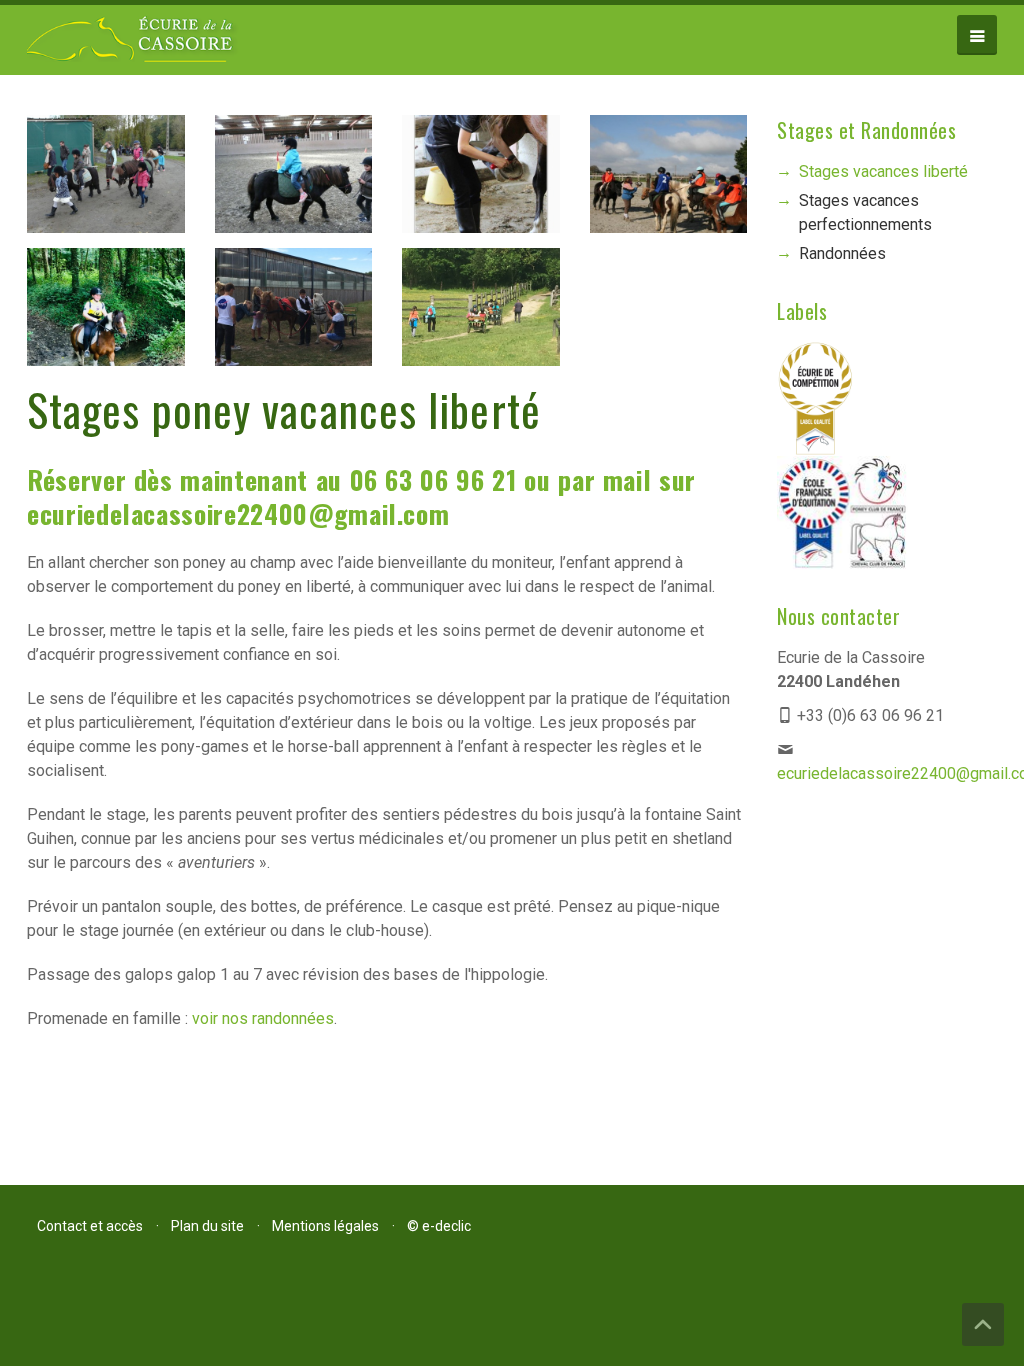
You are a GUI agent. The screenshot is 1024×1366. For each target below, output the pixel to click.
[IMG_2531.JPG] (294, 313)
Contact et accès (90, 1226)
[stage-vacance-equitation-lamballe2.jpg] (481, 180)
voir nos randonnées (263, 1018)
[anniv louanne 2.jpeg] (106, 180)
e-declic (446, 1226)
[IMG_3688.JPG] (106, 313)
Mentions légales (325, 1226)
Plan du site (207, 1226)
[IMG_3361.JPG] (481, 313)
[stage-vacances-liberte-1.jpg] (669, 180)
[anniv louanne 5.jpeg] (294, 180)
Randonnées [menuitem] (842, 253)
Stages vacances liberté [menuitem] (883, 171)
